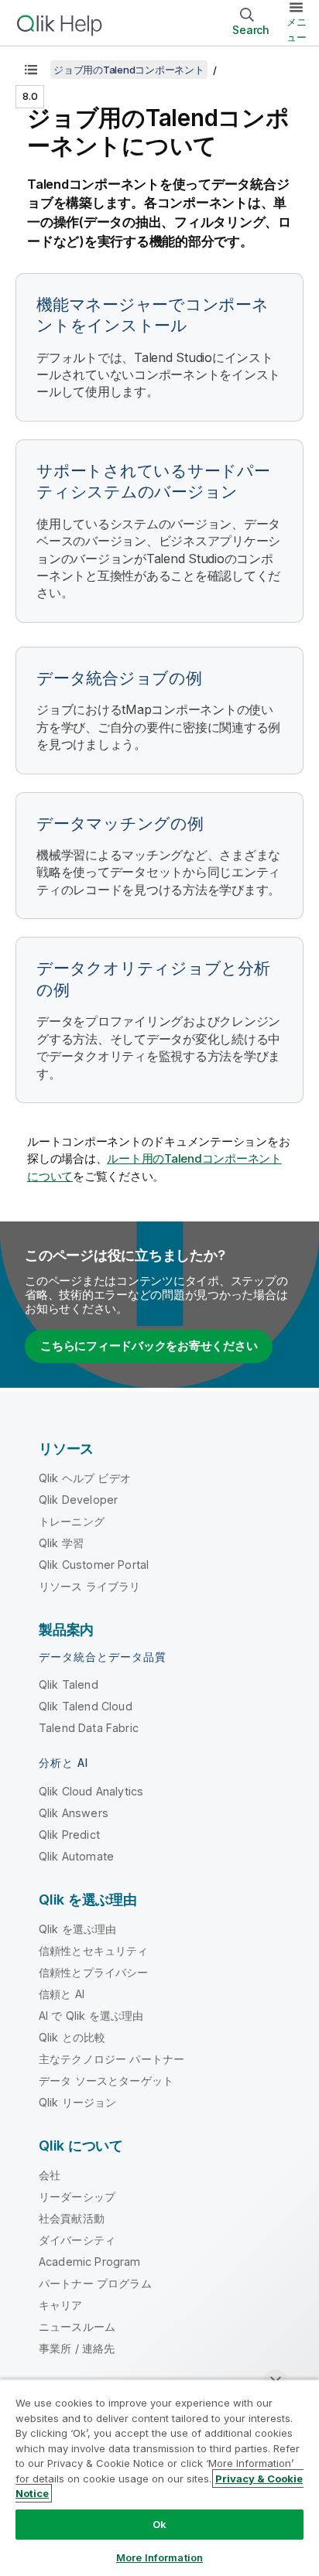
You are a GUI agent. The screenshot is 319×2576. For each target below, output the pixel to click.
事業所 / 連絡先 (77, 2348)
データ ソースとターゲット (106, 2081)
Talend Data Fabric (89, 1728)
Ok (159, 2524)
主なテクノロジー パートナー (111, 2059)
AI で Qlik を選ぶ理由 (91, 2016)
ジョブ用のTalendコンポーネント (129, 70)
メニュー (297, 29)
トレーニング (72, 1521)
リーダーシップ (77, 2197)
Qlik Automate (76, 1856)
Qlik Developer (78, 1500)
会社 (50, 2175)
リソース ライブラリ (90, 1586)
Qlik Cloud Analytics (91, 1791)
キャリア (61, 2305)
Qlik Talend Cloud (86, 1706)
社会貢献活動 (72, 2218)
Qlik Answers (74, 1813)
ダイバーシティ (77, 2240)
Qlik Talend (69, 1684)
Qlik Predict (69, 1835)
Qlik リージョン (78, 2102)
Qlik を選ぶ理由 (78, 1929)
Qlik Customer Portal (94, 1565)
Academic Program (90, 2262)
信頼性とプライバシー (94, 1972)
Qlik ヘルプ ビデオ (85, 1478)
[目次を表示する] (31, 70)
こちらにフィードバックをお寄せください (149, 1346)
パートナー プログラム (95, 2283)
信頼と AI (62, 1994)
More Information (159, 2557)
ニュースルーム (77, 2327)
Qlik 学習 (61, 1543)
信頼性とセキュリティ (94, 1951)
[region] (159, 2477)
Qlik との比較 (72, 2037)
